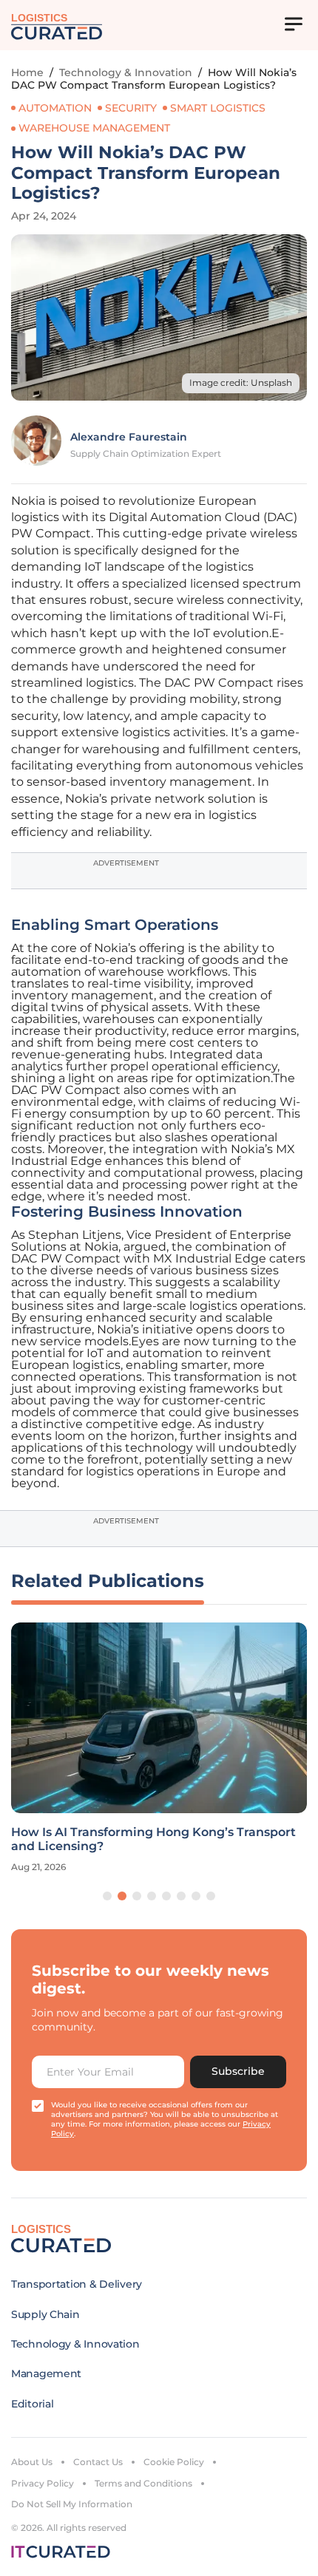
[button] (107, 1896)
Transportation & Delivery (77, 2284)
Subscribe (238, 2071)
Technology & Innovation (126, 72)
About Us (32, 2462)
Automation (55, 108)
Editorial (32, 2404)
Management (46, 2373)
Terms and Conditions (143, 2483)
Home (27, 72)
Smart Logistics (218, 108)
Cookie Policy (174, 2462)
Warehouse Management (94, 128)
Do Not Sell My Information (72, 2504)
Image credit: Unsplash (241, 383)
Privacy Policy (43, 2483)
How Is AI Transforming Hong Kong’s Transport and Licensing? (153, 1839)
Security (131, 108)
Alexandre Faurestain (129, 437)
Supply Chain (45, 2314)
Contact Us (98, 2462)
